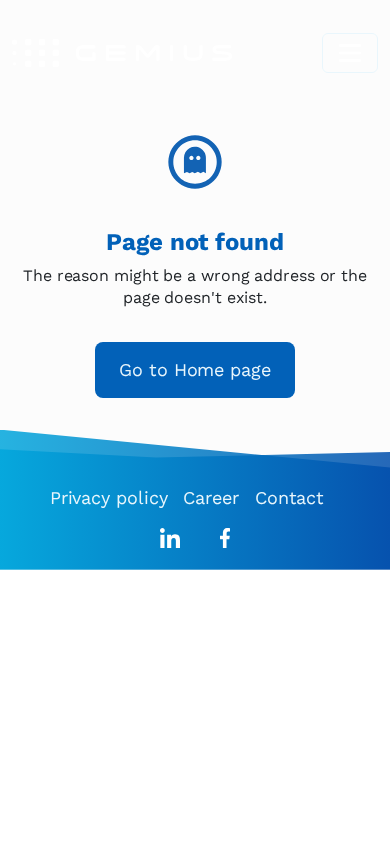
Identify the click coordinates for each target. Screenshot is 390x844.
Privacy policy (109, 497)
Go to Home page (195, 369)
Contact (289, 497)
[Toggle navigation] (350, 53)
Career (210, 497)
